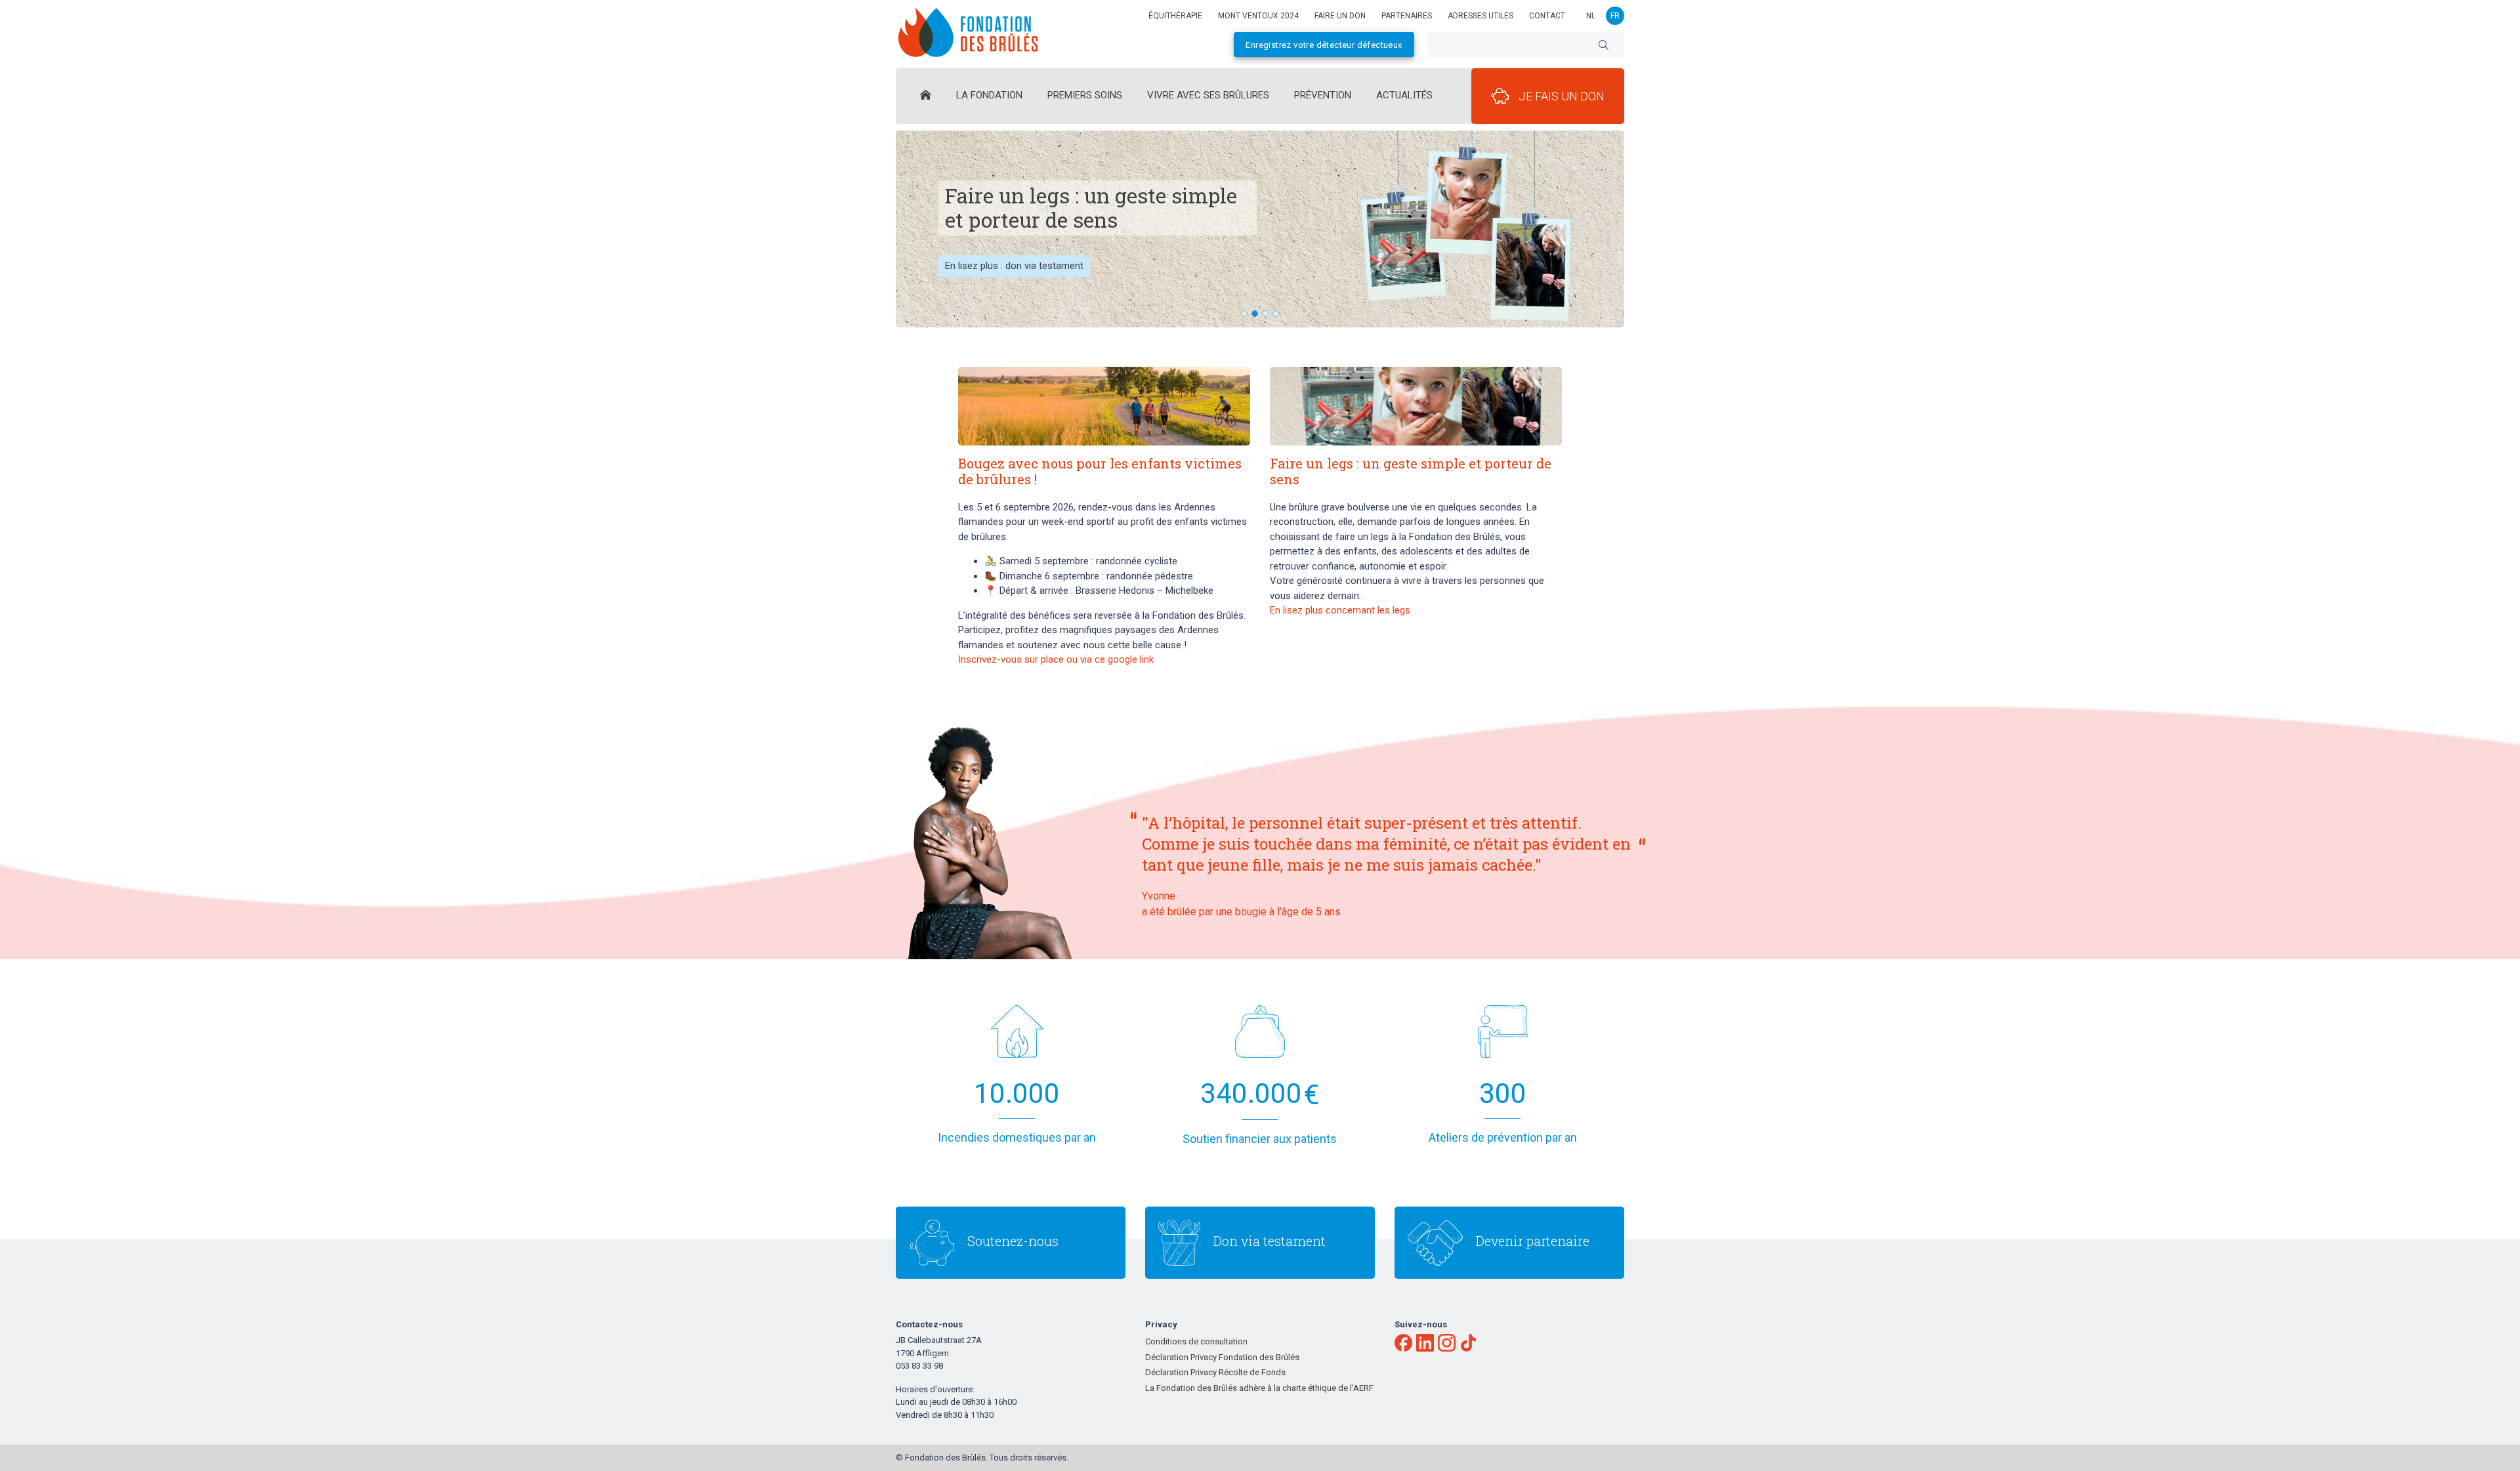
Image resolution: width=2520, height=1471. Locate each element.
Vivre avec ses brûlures (1208, 95)
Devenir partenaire (1533, 1241)
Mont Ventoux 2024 (1258, 16)
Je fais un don (1562, 96)
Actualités (1404, 95)
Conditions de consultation (1196, 1341)
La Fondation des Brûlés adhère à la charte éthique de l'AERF (1259, 1388)
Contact (1547, 16)
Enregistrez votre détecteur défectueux (1324, 45)
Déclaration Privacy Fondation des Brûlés (1222, 1357)
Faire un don (1340, 16)
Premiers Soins (1085, 95)
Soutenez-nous (1013, 1241)
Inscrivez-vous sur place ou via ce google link (1056, 659)
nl (1591, 16)
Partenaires (1407, 16)
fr (1615, 16)
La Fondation (989, 95)
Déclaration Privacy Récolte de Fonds (1215, 1372)
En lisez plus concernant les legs (1340, 610)
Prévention (1323, 95)
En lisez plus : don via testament (1014, 266)
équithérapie (1175, 16)
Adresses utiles (1480, 16)
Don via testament (1270, 1241)
